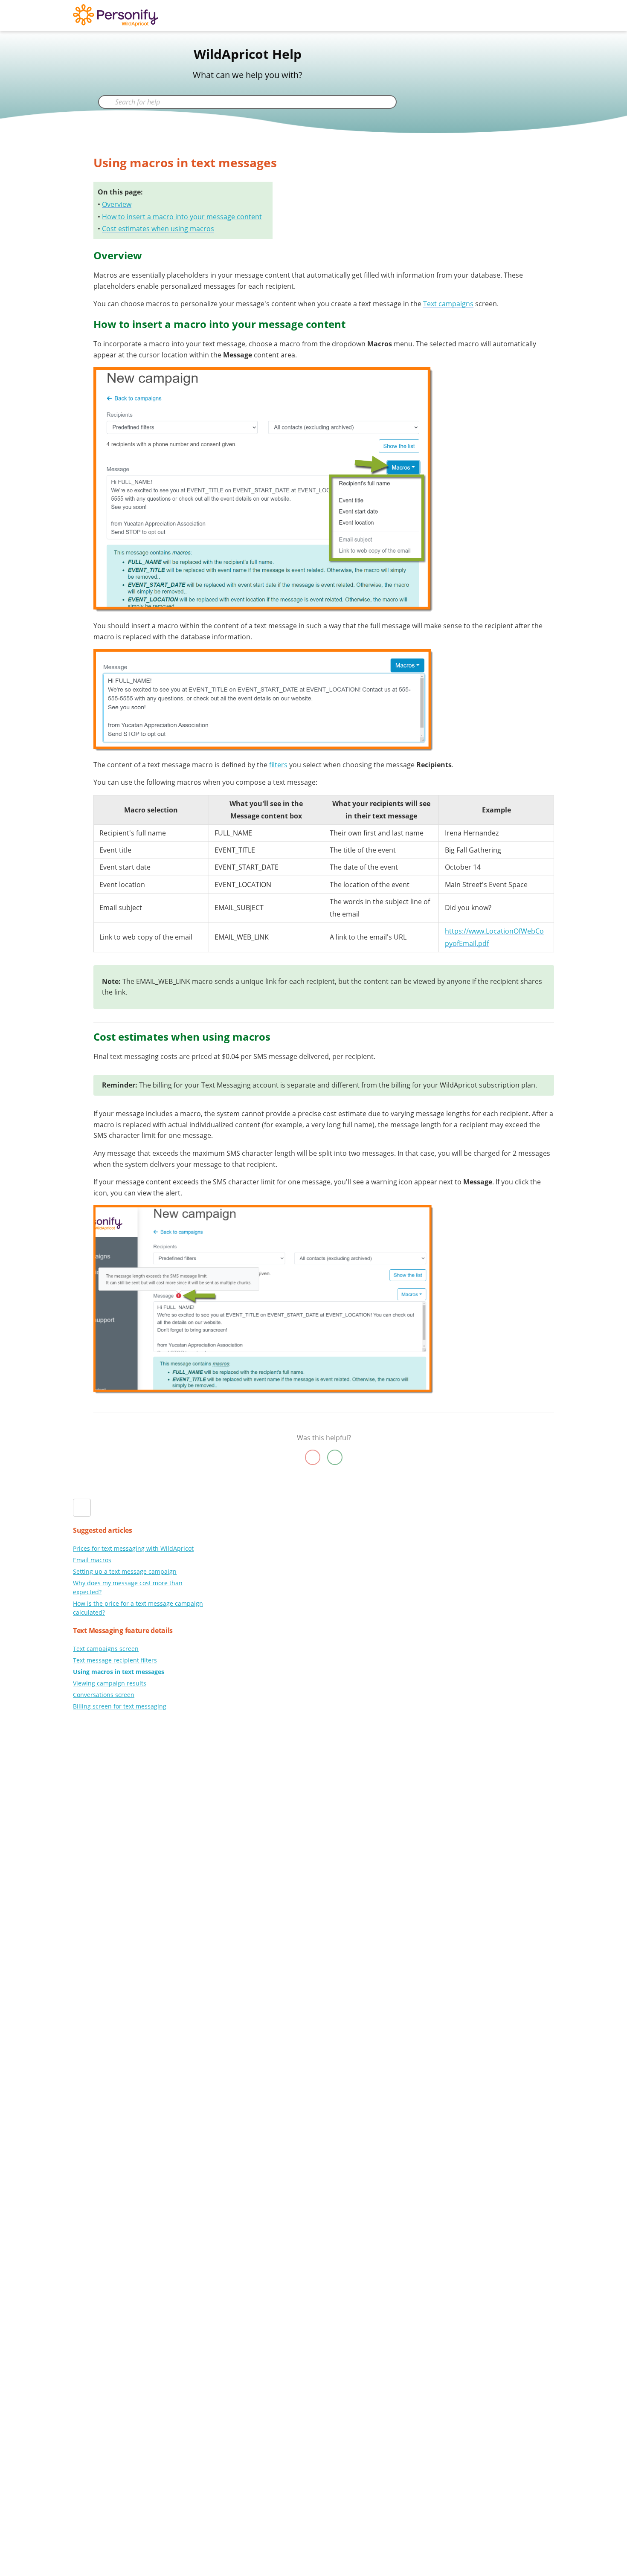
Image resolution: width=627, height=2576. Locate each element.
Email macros (92, 1560)
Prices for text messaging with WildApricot (133, 1548)
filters (278, 765)
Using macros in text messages (119, 1672)
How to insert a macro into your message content (182, 217)
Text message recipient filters (115, 1660)
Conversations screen (104, 1695)
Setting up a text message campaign (125, 1571)
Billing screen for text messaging (120, 1706)
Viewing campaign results (110, 1683)
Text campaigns (448, 304)
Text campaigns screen (106, 1649)
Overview (117, 204)
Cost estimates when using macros (158, 229)
